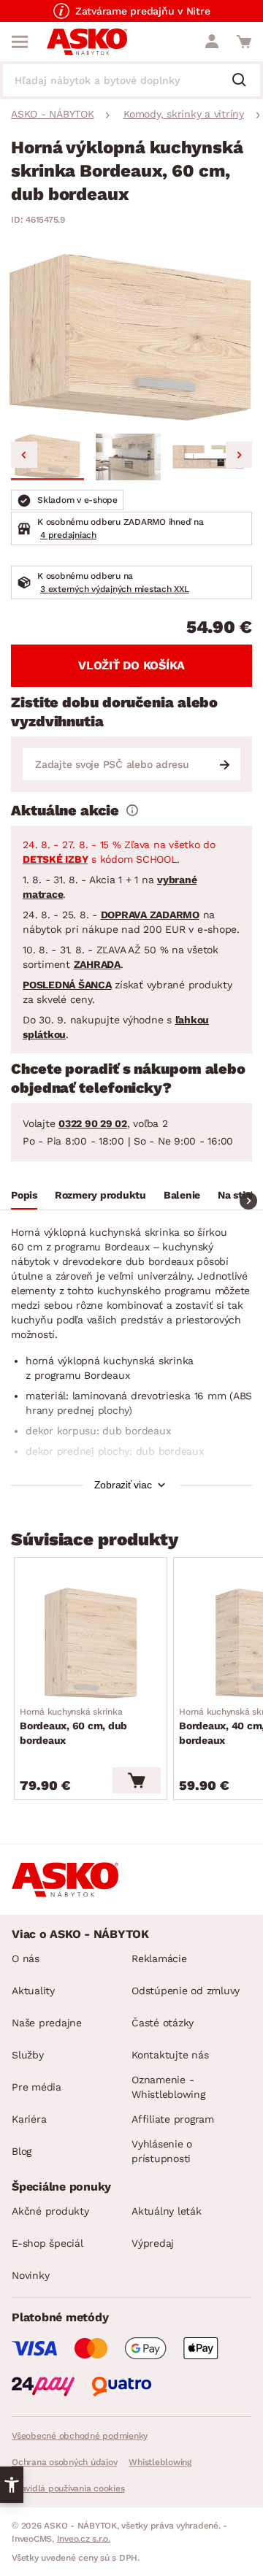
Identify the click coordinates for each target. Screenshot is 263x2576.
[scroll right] (248, 1201)
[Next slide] (239, 455)
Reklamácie (159, 1958)
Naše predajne (47, 2023)
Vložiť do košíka (131, 665)
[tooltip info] (132, 810)
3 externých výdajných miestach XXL (115, 589)
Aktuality (33, 1991)
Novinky (30, 2275)
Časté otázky (163, 2023)
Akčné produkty (50, 2211)
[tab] (24, 1197)
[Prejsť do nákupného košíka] (244, 42)
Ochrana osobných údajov (64, 2462)
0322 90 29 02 (93, 1123)
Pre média (37, 2087)
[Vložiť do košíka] (137, 1780)
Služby (28, 2055)
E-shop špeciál (47, 2243)
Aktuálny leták (167, 2211)
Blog (22, 2151)
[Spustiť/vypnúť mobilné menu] (20, 42)
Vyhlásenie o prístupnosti (162, 2151)
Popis (24, 1195)
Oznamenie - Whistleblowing (168, 2087)
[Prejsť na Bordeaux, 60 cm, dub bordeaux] (91, 1643)
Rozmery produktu (100, 1195)
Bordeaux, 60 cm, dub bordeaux (73, 1726)
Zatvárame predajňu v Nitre (143, 11)
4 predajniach (68, 535)
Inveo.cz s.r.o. (84, 2539)
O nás (26, 1958)
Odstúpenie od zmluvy (186, 1991)
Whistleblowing (160, 2462)
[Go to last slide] (24, 455)
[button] (47, 457)
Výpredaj (153, 2243)
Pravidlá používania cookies (68, 2488)
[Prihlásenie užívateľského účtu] (212, 42)
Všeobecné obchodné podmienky (80, 2436)
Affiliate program (173, 2119)
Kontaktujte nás (170, 2055)
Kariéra (29, 2119)
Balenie (182, 1195)
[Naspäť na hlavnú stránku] (87, 42)
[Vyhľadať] (245, 81)
